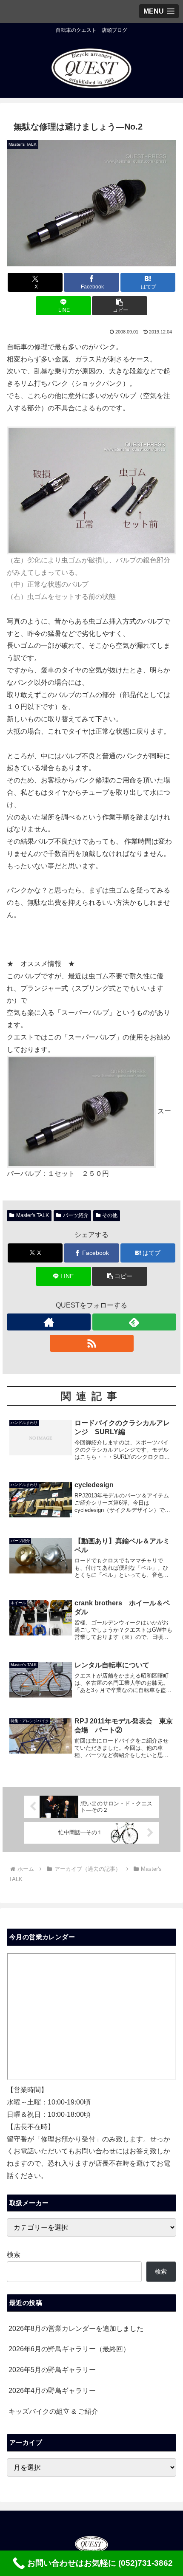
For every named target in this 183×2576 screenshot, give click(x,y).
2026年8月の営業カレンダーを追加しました (76, 2329)
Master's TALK (33, 1215)
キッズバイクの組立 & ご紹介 (53, 2411)
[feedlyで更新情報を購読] (134, 1322)
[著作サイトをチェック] (49, 1322)
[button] (119, 306)
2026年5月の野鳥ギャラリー (52, 2370)
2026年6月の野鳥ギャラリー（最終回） (69, 2349)
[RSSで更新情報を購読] (92, 1343)
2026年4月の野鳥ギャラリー (52, 2391)
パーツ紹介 (76, 1215)
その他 (110, 1215)
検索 (14, 2255)
